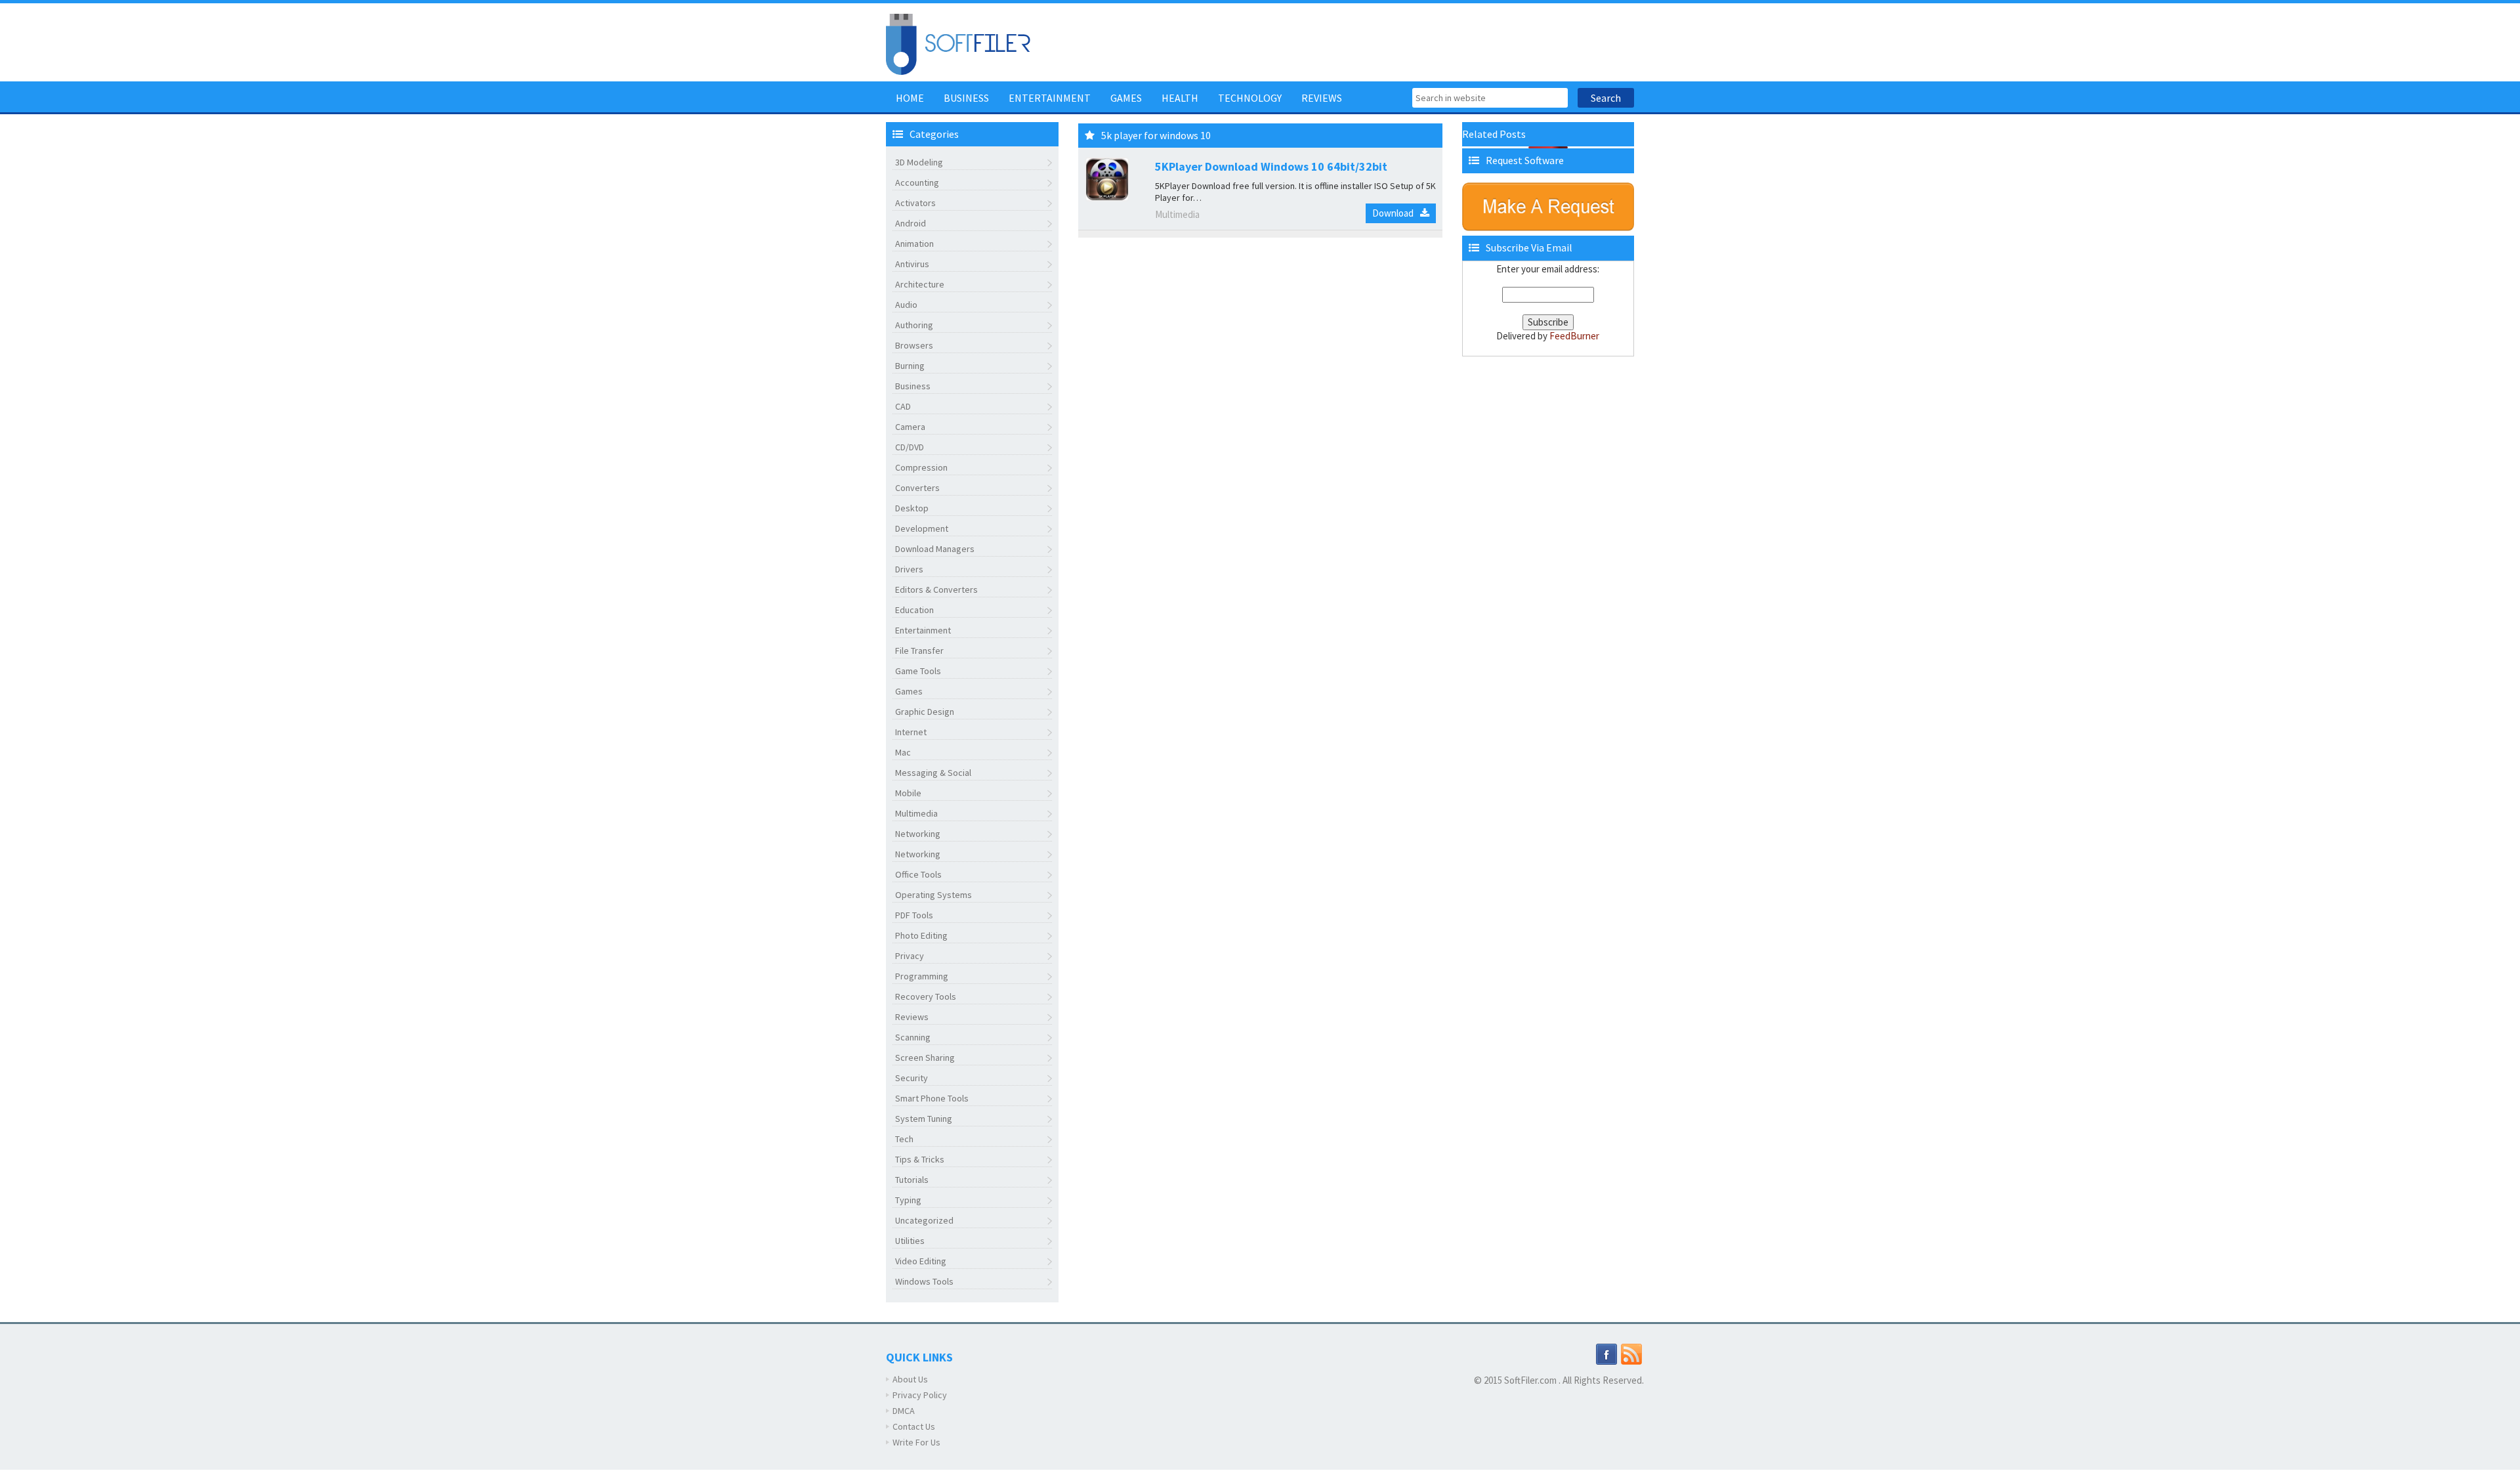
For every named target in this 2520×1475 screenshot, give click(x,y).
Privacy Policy (920, 1395)
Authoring (914, 325)
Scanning (913, 1037)
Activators (915, 203)
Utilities (910, 1241)
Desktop (912, 508)
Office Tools (918, 874)
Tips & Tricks (920, 1159)
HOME (910, 98)
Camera (910, 427)
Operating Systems (934, 895)
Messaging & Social (933, 773)
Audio (906, 305)
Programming (922, 976)
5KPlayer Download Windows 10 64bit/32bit (1271, 166)
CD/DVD (910, 447)
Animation (914, 244)
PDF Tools (914, 915)
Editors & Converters (936, 589)
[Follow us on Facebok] (1606, 1354)
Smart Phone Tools (932, 1098)
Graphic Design (925, 712)
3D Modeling (919, 162)
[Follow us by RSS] (1631, 1354)
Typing (908, 1200)
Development (922, 528)
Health (1180, 98)
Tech (904, 1139)
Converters (917, 488)
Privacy (910, 956)
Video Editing (921, 1261)
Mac (903, 752)
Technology (1250, 98)
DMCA (904, 1411)
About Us (910, 1379)
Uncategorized (924, 1220)
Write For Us (916, 1442)
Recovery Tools (926, 996)
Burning (910, 366)
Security (912, 1078)
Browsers (914, 345)
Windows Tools (924, 1281)
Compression (921, 467)
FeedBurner (1574, 336)
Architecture (920, 284)
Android (911, 223)
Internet (911, 732)
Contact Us (914, 1426)
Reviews (1322, 98)
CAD (903, 406)
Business (966, 98)
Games (1126, 98)
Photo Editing (921, 935)
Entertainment (1050, 98)
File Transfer (919, 651)
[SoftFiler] (958, 43)
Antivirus (912, 264)
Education (914, 610)
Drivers (909, 569)
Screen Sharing (925, 1058)
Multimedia (916, 813)
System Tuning (924, 1119)
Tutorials (912, 1180)
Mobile (908, 793)
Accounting (917, 182)
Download (1393, 213)
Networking (918, 834)
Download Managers (935, 549)
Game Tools (918, 671)
